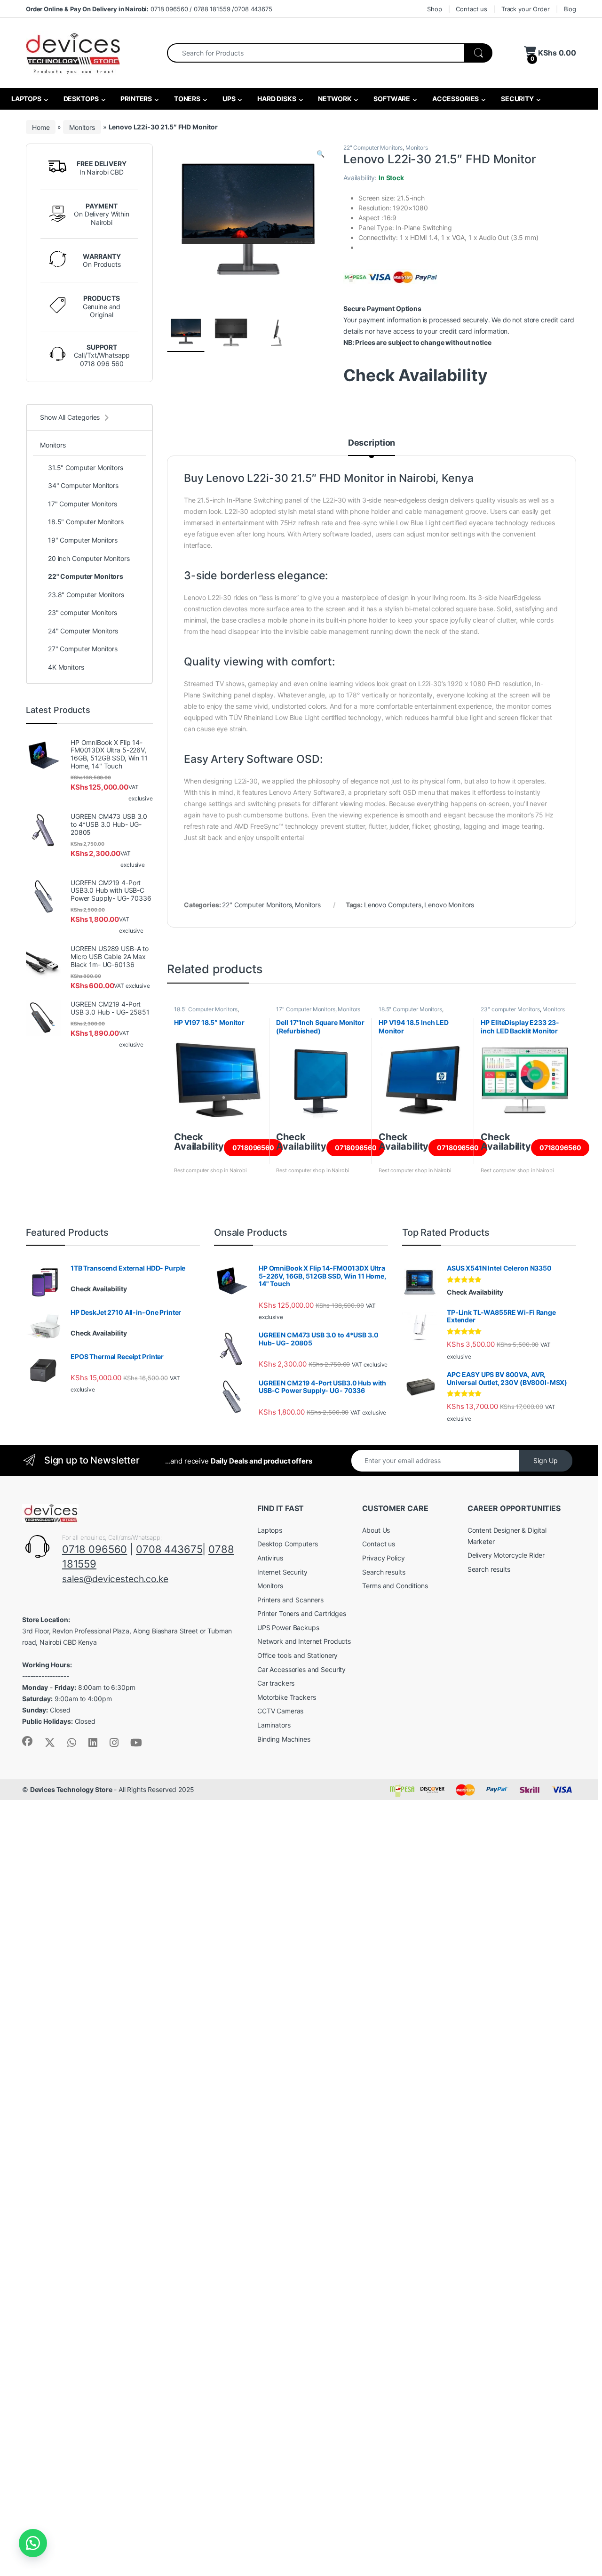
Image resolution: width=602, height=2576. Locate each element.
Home (41, 127)
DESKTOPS (80, 99)
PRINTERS (135, 99)
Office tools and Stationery (297, 1655)
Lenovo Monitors (449, 905)
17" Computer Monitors (305, 1009)
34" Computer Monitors (83, 485)
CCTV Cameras (280, 1711)
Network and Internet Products (304, 1641)
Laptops (270, 1530)
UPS (228, 99)
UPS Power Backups (288, 1628)
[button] (321, 154)
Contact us (471, 9)
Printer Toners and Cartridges (302, 1613)
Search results (384, 1572)
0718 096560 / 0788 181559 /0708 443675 (149, 9)
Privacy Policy (383, 1558)
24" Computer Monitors (83, 631)
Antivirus (270, 1558)
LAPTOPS (26, 99)
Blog (570, 9)
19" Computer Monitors (83, 540)
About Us (376, 1530)
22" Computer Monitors (373, 148)
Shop (434, 9)
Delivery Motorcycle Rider (506, 1555)
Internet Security (282, 1572)
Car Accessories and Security (301, 1669)
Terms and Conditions (395, 1586)
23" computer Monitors (510, 1009)
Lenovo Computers (393, 905)
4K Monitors (66, 667)
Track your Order (526, 9)
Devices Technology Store (71, 1789)
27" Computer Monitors (83, 649)
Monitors (82, 127)
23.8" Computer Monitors (86, 595)
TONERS (186, 99)
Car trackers (276, 1683)
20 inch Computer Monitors (89, 558)
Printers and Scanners (290, 1600)
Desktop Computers (288, 1544)
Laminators (274, 1725)
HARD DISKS (276, 99)
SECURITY (517, 99)
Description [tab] (372, 443)
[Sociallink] (27, 1741)
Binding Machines (284, 1739)
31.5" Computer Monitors (86, 468)
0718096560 (253, 1148)
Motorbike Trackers (286, 1697)
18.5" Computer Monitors (206, 1009)
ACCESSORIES (455, 99)
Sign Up (546, 1460)
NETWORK (334, 99)
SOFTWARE (391, 99)
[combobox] (316, 53)
